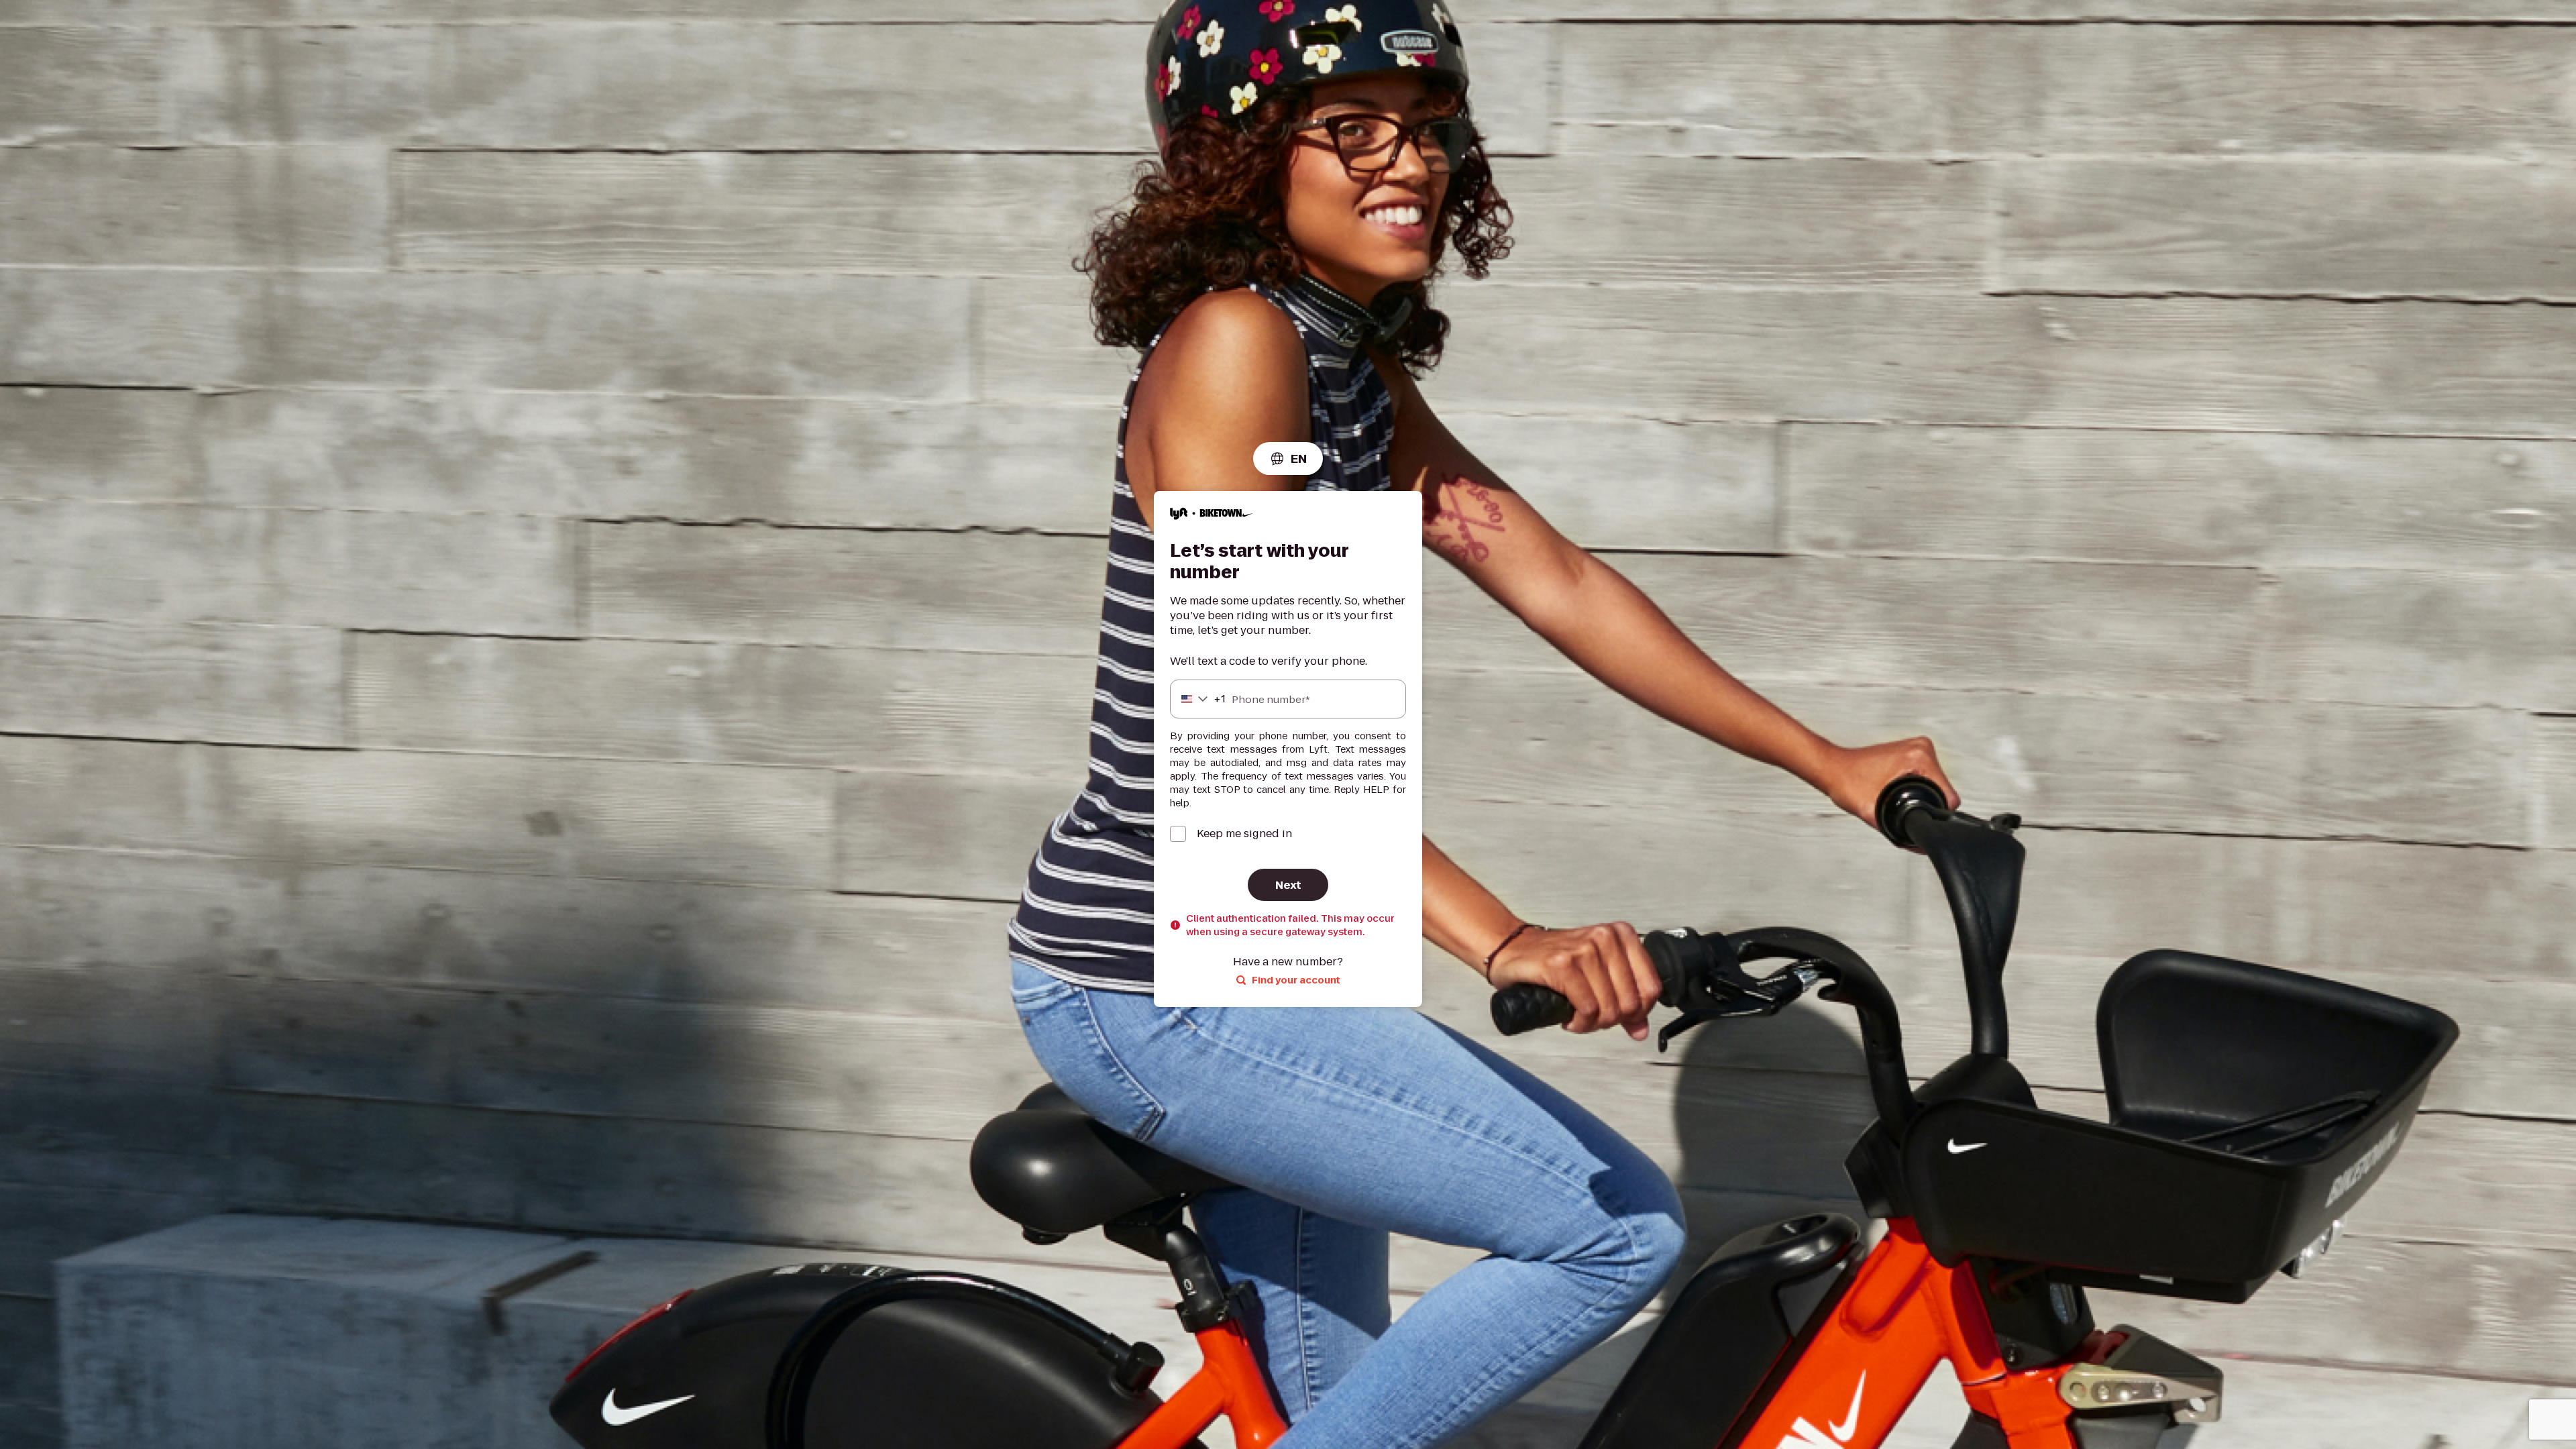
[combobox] (1288, 459)
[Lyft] (1212, 516)
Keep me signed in (1244, 834)
